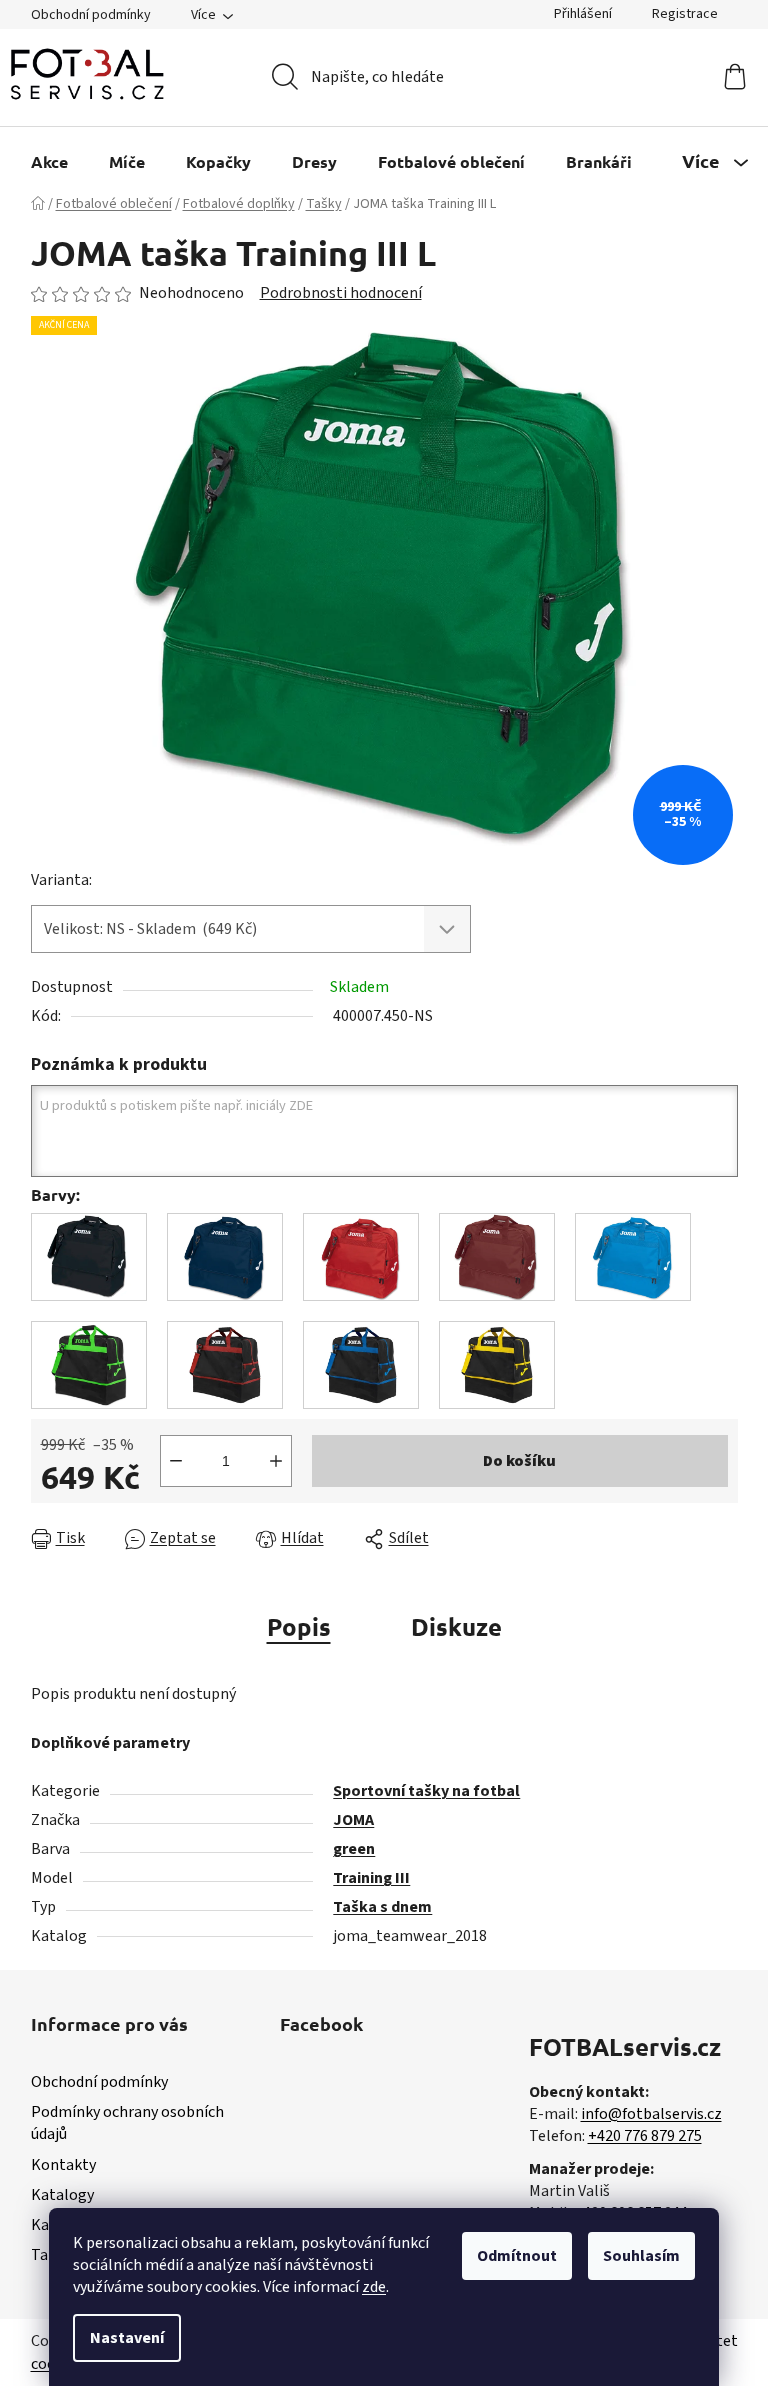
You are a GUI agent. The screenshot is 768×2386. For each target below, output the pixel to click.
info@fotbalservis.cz (651, 2114)
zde (374, 2287)
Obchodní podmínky (91, 15)
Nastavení (127, 2338)
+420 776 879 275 (645, 2136)
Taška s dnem (382, 1907)
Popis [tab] (299, 1626)
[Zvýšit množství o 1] (276, 1461)
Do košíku (519, 1461)
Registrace (685, 14)
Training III (371, 1878)
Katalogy (62, 2195)
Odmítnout (517, 2256)
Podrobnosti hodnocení (341, 293)
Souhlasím (641, 2256)
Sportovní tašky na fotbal (426, 1791)
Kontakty (63, 2165)
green (354, 1849)
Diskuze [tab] (456, 1626)
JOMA (353, 1820)
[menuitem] (49, 161)
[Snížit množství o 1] (176, 1461)
